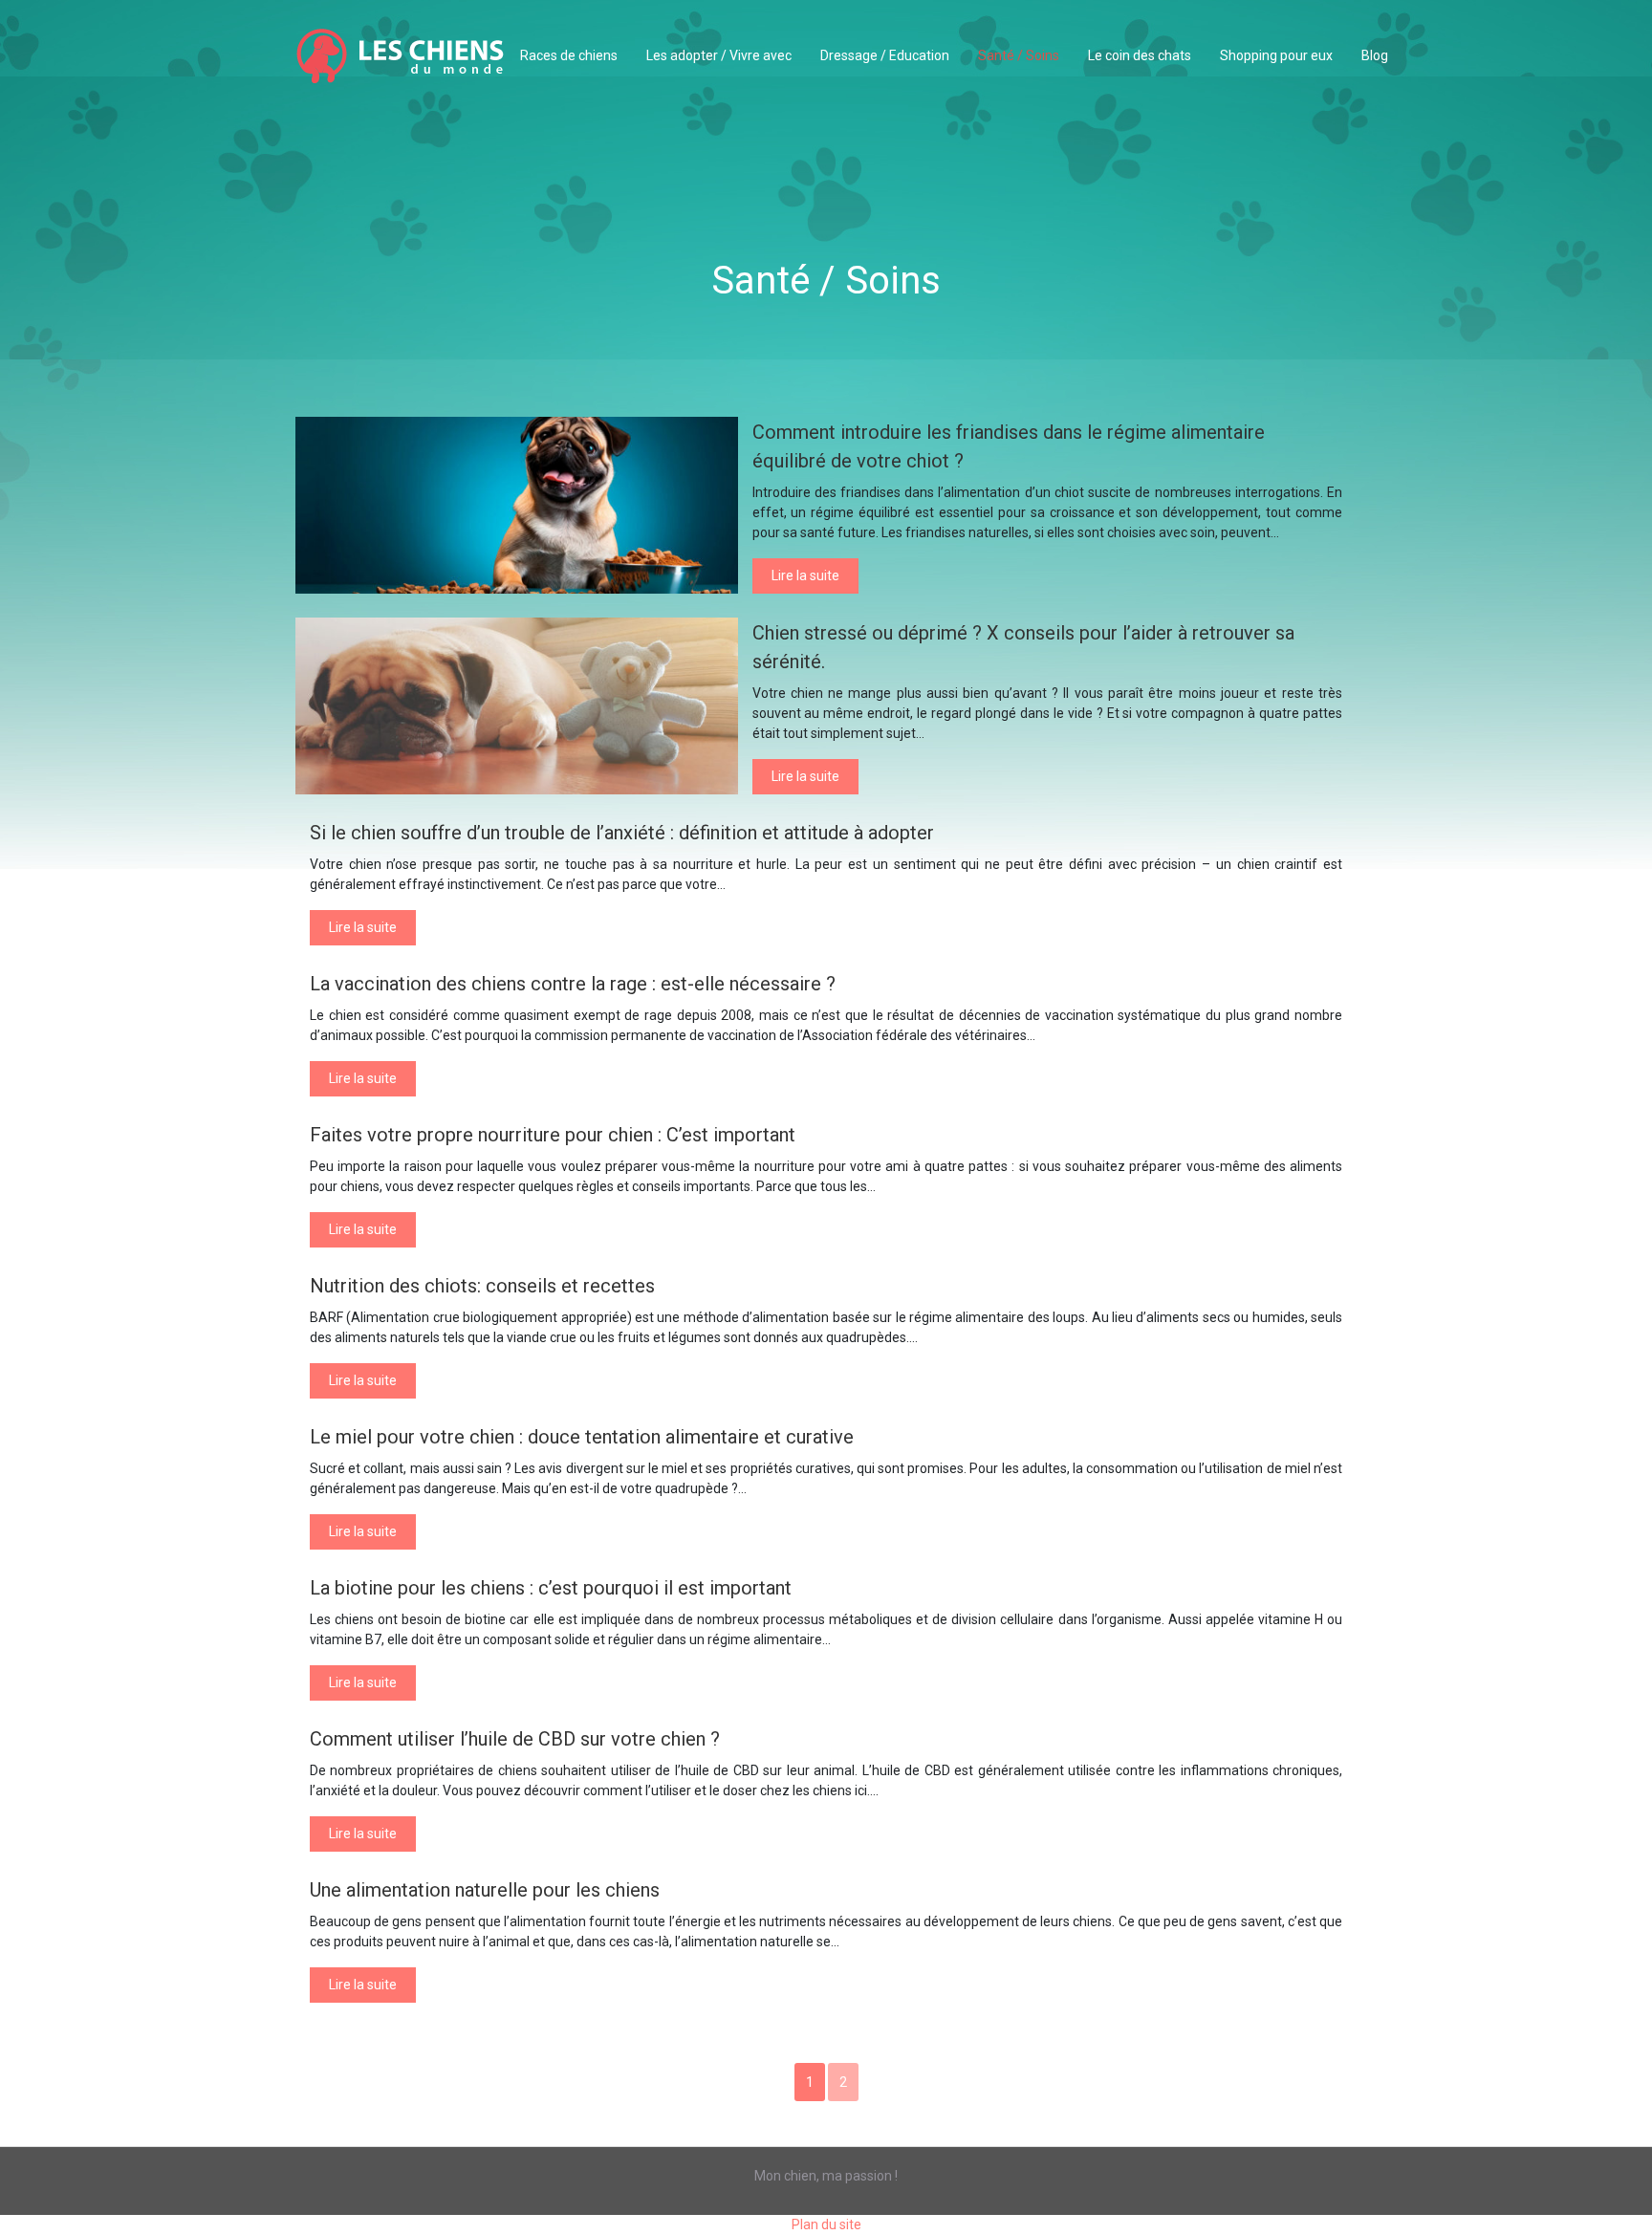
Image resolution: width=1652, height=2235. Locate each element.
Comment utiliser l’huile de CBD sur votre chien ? (515, 1739)
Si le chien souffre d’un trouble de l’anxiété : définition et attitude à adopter (622, 833)
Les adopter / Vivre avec (719, 55)
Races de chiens (569, 55)
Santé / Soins (1019, 55)
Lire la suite (805, 575)
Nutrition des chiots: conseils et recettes (482, 1286)
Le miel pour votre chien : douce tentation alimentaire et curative (582, 1437)
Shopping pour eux (1276, 55)
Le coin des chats (1140, 55)
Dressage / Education (885, 55)
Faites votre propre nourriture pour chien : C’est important (553, 1135)
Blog (1375, 55)
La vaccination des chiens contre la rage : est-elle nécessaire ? (573, 984)
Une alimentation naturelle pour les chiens (485, 1890)
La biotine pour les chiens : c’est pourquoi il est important (551, 1588)
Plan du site (826, 2224)
